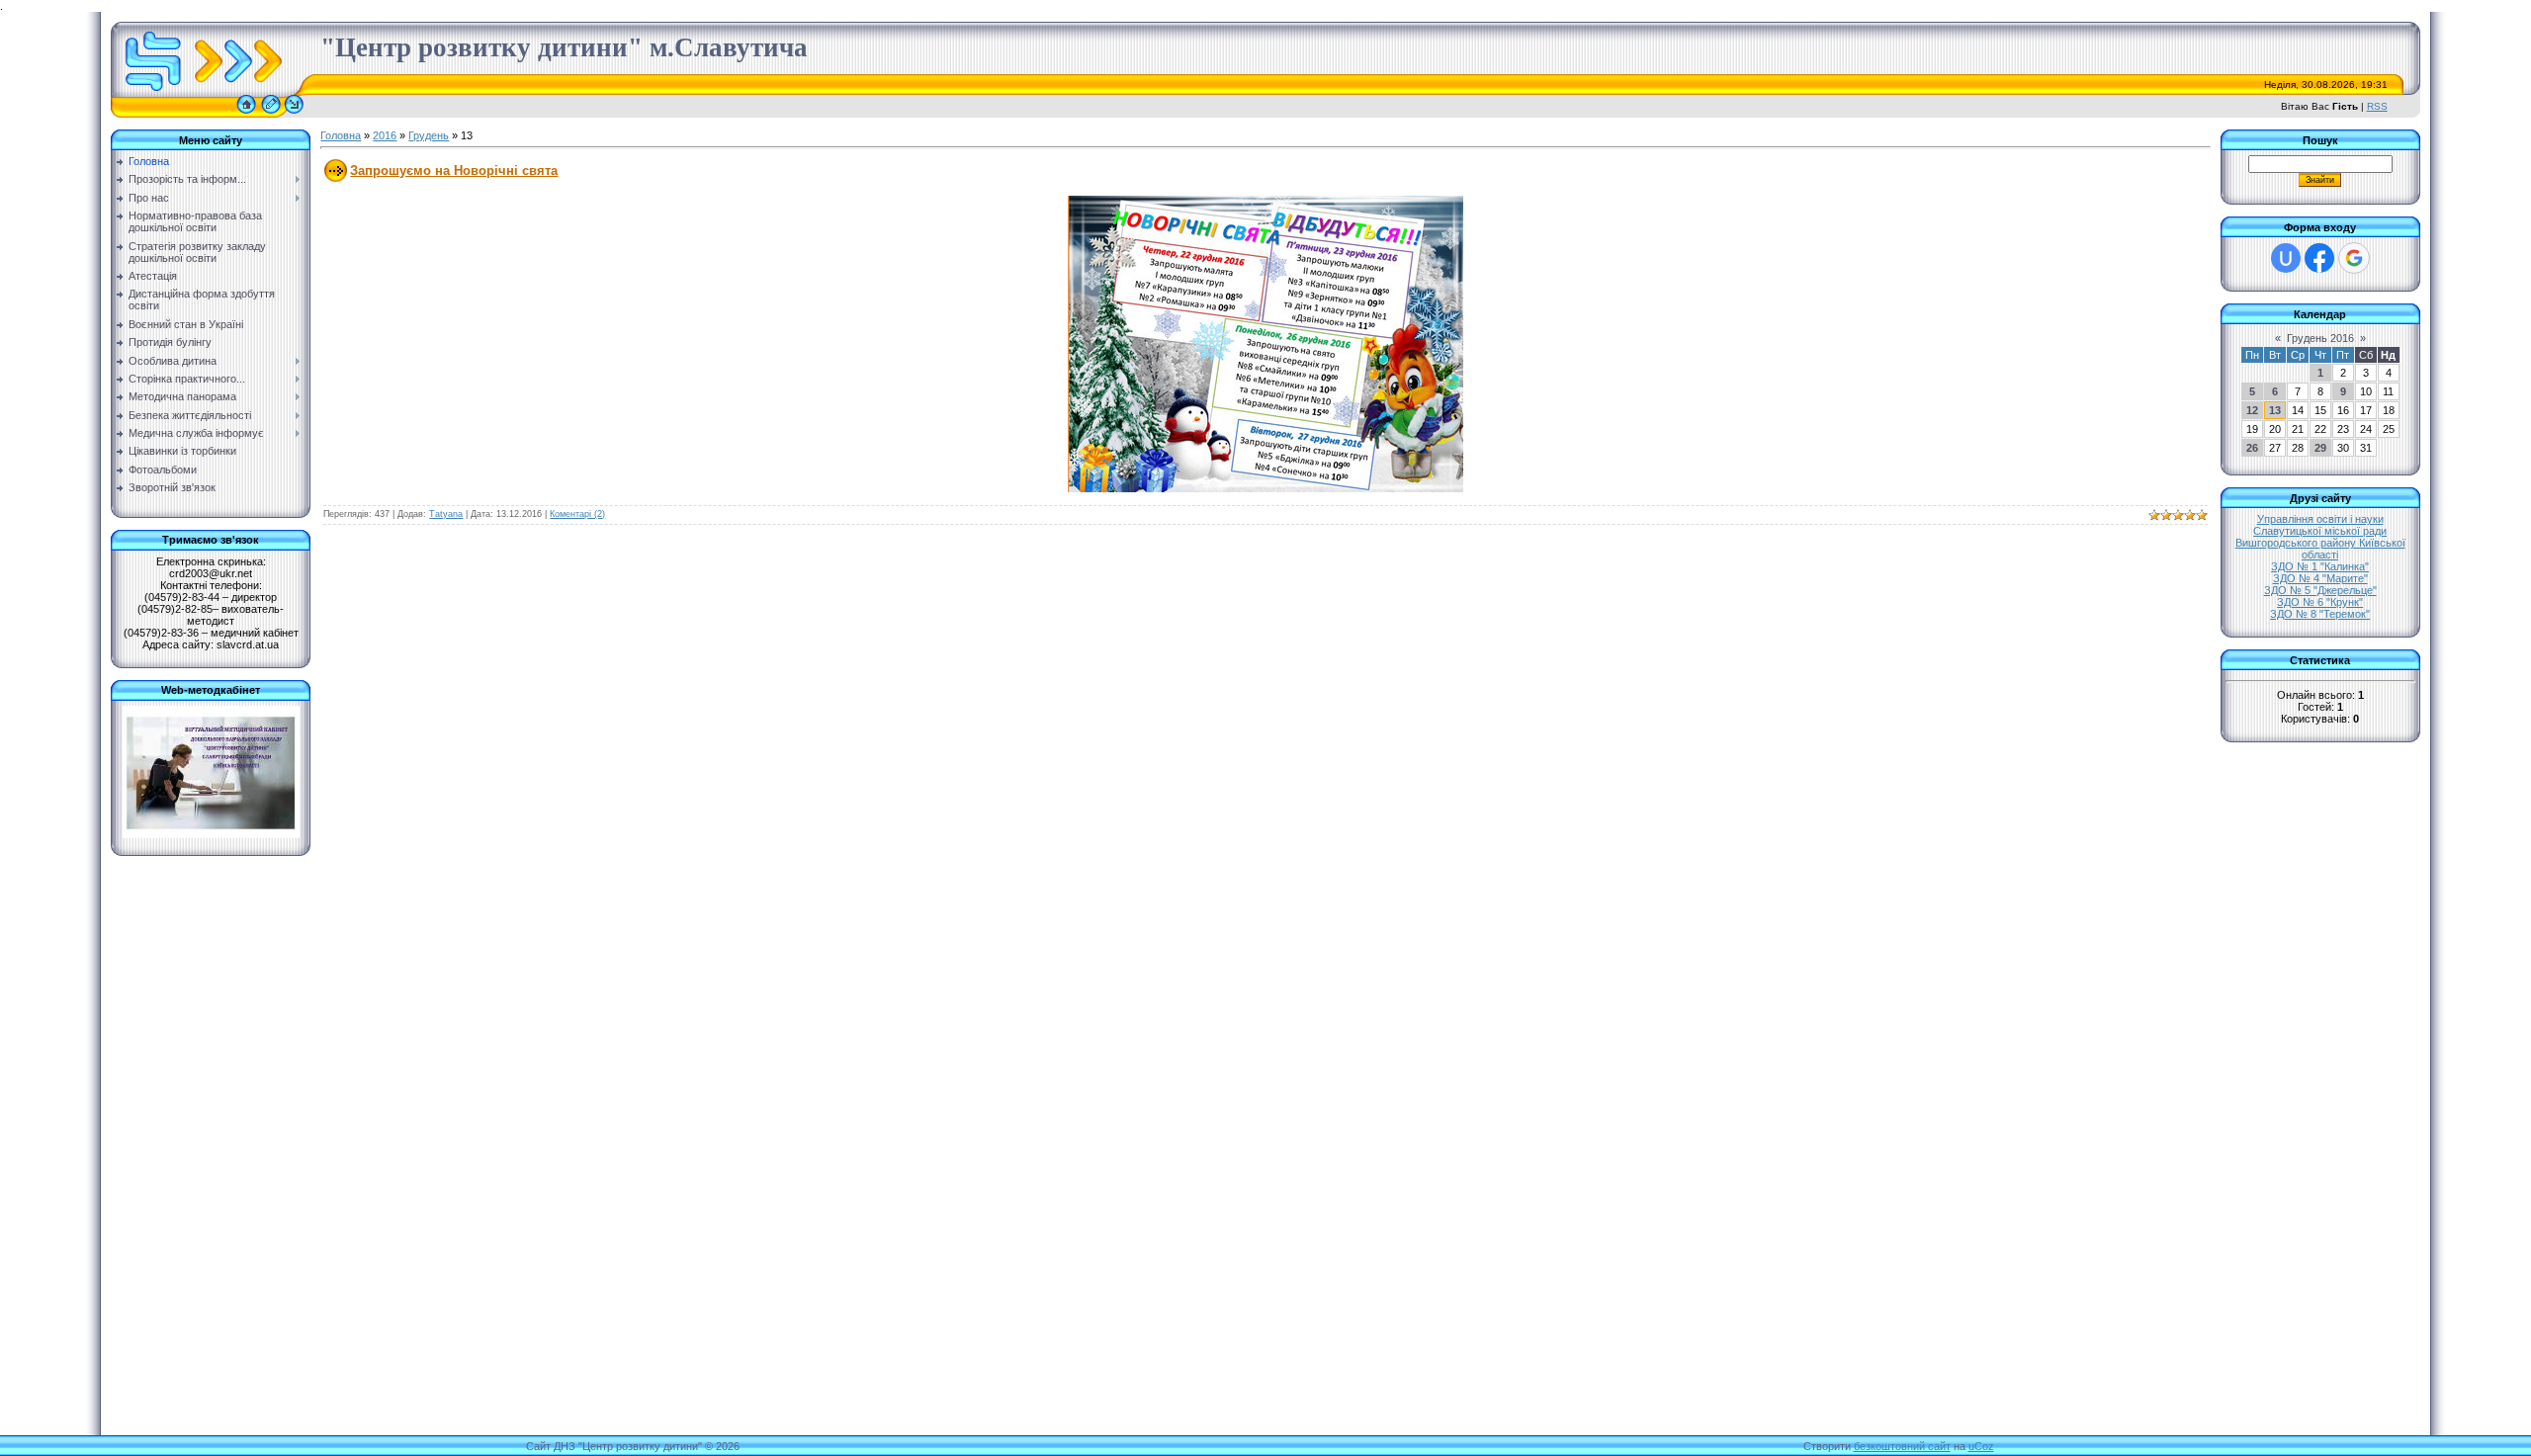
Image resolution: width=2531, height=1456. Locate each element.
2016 (385, 135)
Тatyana (446, 514)
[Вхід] (294, 114)
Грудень (429, 135)
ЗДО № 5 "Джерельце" (2320, 590)
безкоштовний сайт (1902, 1446)
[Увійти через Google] (2354, 258)
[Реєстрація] (271, 114)
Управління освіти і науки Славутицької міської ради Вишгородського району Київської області (2320, 537)
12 (2252, 410)
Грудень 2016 (2320, 338)
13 (2275, 410)
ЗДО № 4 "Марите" (2320, 578)
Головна (341, 135)
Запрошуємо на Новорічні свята (454, 171)
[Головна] (246, 114)
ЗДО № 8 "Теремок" (2320, 614)
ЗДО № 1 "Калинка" (2320, 566)
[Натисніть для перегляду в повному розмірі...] (1265, 488)
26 (2252, 448)
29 (2320, 448)
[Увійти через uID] (2286, 258)
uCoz (1981, 1446)
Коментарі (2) (577, 514)
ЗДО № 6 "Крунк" (2320, 602)
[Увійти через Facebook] (2319, 258)
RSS (2377, 106)
